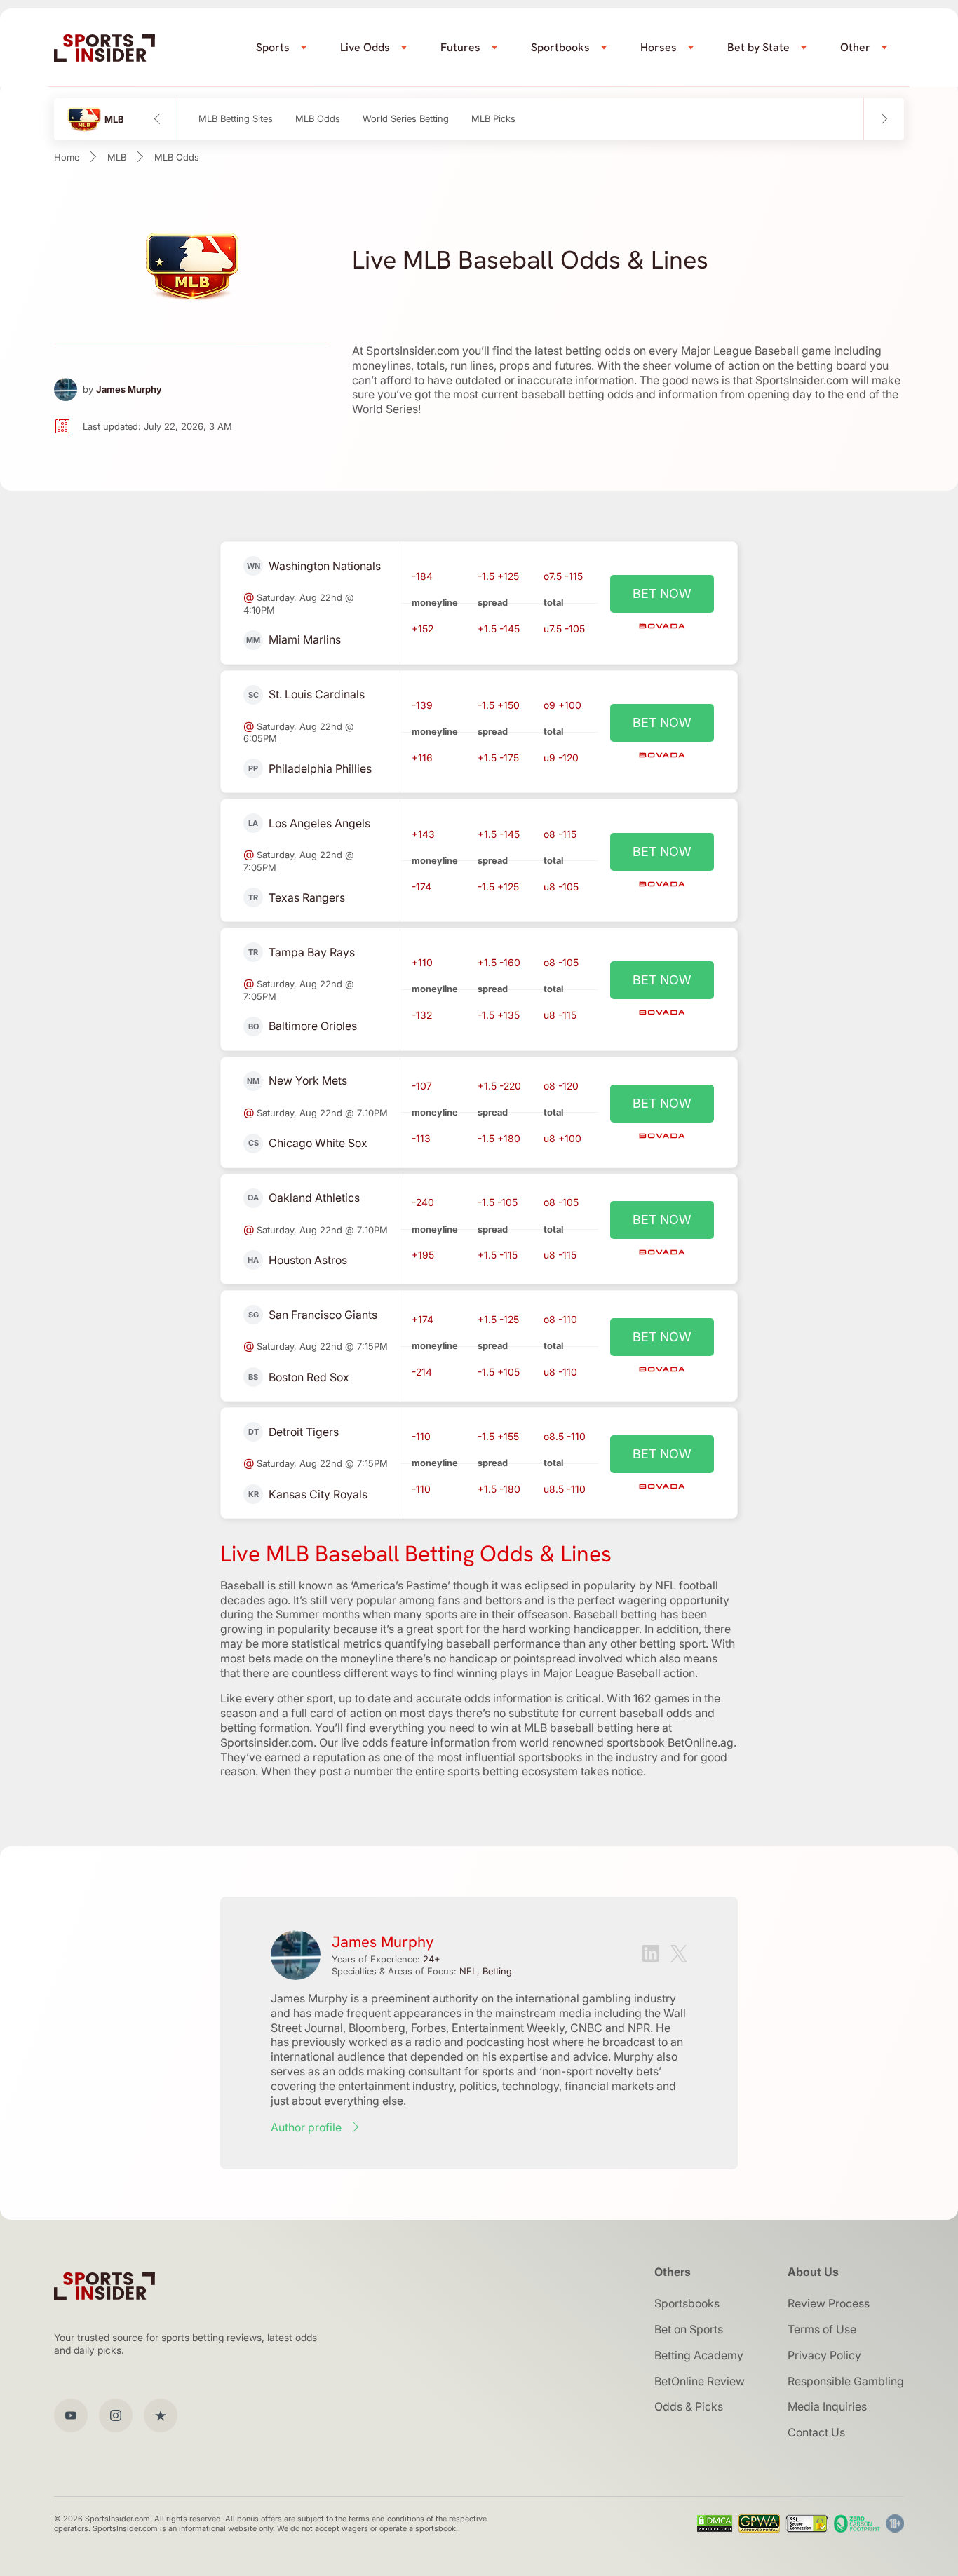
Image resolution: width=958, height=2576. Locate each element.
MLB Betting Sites (236, 119)
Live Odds (365, 47)
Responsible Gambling (846, 2381)
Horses (659, 47)
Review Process (829, 2303)
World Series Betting (406, 119)
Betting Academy (699, 2355)
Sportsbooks (687, 2303)
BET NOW (662, 594)
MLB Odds (318, 119)
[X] (679, 1955)
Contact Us (816, 2432)
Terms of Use (822, 2329)
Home (67, 157)
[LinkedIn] (651, 1955)
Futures (460, 47)
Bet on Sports (689, 2329)
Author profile (306, 2127)
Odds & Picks (689, 2406)
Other (855, 47)
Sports (273, 47)
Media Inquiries (827, 2406)
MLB (117, 157)
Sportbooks (560, 47)
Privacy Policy (824, 2355)
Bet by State (758, 47)
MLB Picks (493, 119)
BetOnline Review (700, 2381)
